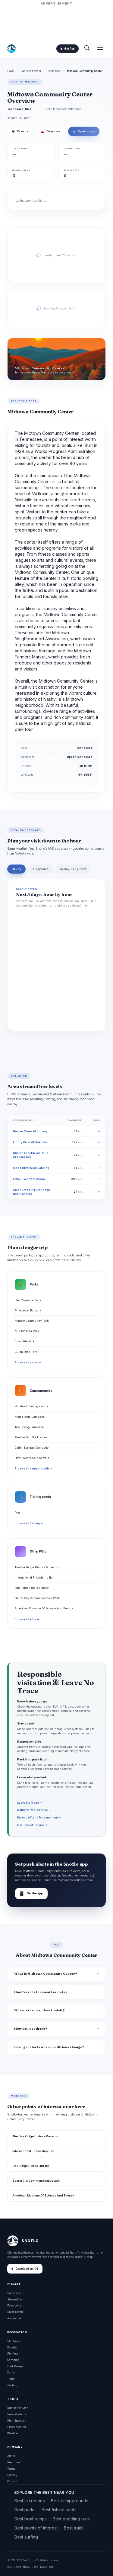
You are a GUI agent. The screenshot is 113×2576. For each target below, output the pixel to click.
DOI (51, 2567)
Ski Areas (14, 2341)
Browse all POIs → (27, 1619)
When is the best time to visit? (39, 2010)
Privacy (12, 2475)
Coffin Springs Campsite (32, 1448)
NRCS (35, 2567)
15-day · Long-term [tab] (73, 869)
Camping (13, 2360)
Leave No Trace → (30, 1803)
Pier (17, 1513)
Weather (13, 2433)
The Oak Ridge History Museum (36, 1567)
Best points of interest (36, 2528)
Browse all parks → (28, 1362)
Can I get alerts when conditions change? (49, 2047)
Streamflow (15, 2299)
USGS (17, 2567)
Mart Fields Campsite (30, 1417)
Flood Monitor (17, 2427)
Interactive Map (18, 2408)
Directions (50, 131)
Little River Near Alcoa (29, 1179)
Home (11, 71)
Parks (11, 2372)
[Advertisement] (57, 22)
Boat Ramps (15, 2366)
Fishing (13, 2353)
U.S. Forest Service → (33, 1825)
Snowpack (14, 2293)
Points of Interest (31, 71)
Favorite (20, 131)
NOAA (26, 2567)
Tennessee (54, 71)
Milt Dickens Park (27, 1331)
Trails (11, 2379)
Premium (14, 2462)
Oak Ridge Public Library (32, 1588)
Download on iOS (27, 2269)
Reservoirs (14, 2305)
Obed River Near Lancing (31, 1168)
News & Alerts (17, 2414)
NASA (44, 2567)
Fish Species (16, 2421)
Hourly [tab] (16, 869)
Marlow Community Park (32, 1321)
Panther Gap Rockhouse (31, 1437)
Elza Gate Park (25, 1341)
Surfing (12, 2385)
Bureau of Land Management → (39, 1817)
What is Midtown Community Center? (46, 1974)
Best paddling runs (71, 2519)
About (11, 2456)
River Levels (15, 2312)
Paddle (12, 2347)
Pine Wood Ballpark (28, 1310)
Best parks (25, 2510)
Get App (69, 49)
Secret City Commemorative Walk (37, 1598)
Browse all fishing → (29, 1523)
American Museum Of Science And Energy (44, 1608)
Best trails (73, 2528)
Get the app (31, 1894)
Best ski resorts (30, 2501)
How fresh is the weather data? (41, 1992)
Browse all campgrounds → (34, 1469)
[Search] (87, 48)
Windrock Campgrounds (31, 1406)
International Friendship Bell (35, 1577)
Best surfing (26, 2537)
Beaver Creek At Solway (30, 1131)
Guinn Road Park (26, 1352)
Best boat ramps (31, 2519)
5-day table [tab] (41, 869)
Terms (11, 2469)
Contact (12, 2481)
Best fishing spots (59, 2510)
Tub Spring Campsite (29, 1427)
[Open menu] (100, 48)
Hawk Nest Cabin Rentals (32, 1458)
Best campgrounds (70, 2501)
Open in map (84, 131)
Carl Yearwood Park (28, 1300)
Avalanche (14, 2318)
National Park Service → (34, 1810)
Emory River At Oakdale (30, 1142)
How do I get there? (31, 2029)
